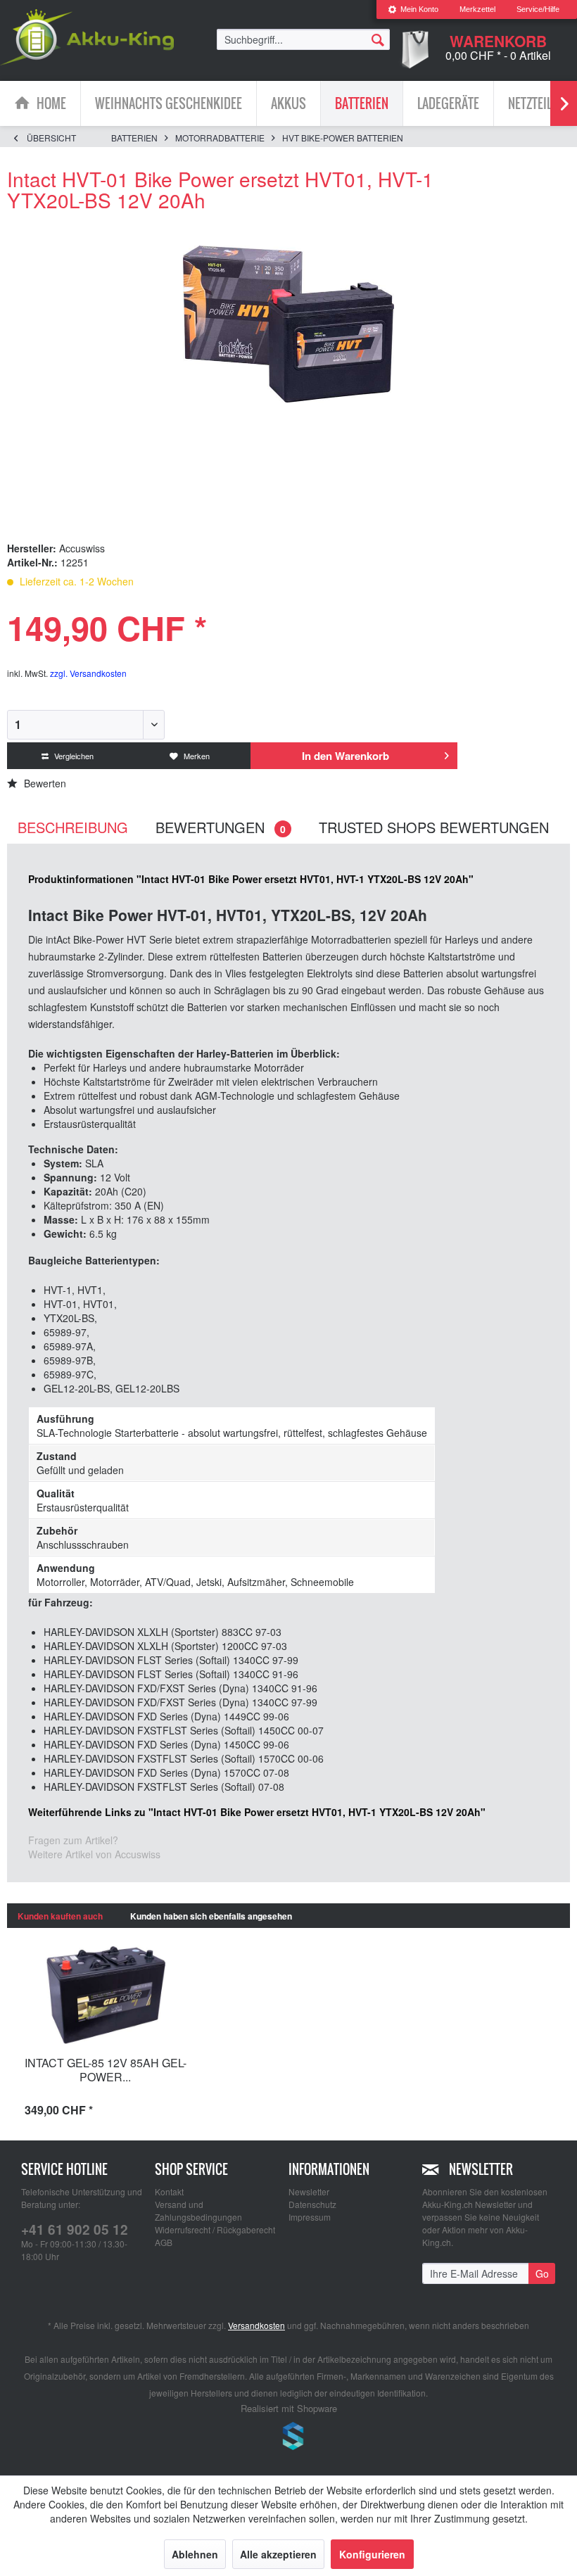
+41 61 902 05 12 (75, 2229)
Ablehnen (195, 2554)
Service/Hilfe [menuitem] (538, 9)
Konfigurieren (372, 2554)
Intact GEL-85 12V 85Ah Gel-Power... (106, 2070)
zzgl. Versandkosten (88, 673)
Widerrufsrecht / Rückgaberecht (215, 2229)
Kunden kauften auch (60, 1916)
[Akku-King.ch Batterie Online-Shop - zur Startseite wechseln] (87, 37)
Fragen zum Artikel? (73, 1840)
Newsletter (309, 2191)
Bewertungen (221, 827)
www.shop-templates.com (288, 2438)
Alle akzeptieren (278, 2554)
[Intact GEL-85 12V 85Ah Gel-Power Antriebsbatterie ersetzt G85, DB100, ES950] (106, 1995)
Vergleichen (73, 756)
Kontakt (169, 2191)
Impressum (310, 2217)
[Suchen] (378, 39)
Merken (196, 756)
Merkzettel (477, 9)
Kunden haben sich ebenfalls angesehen (211, 1916)
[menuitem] (413, 9)
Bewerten (44, 783)
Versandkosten (256, 2325)
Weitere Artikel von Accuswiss (94, 1854)
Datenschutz (312, 2204)
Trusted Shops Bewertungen (434, 827)
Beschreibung (73, 827)
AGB (164, 2242)
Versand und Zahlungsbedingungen (198, 2210)
